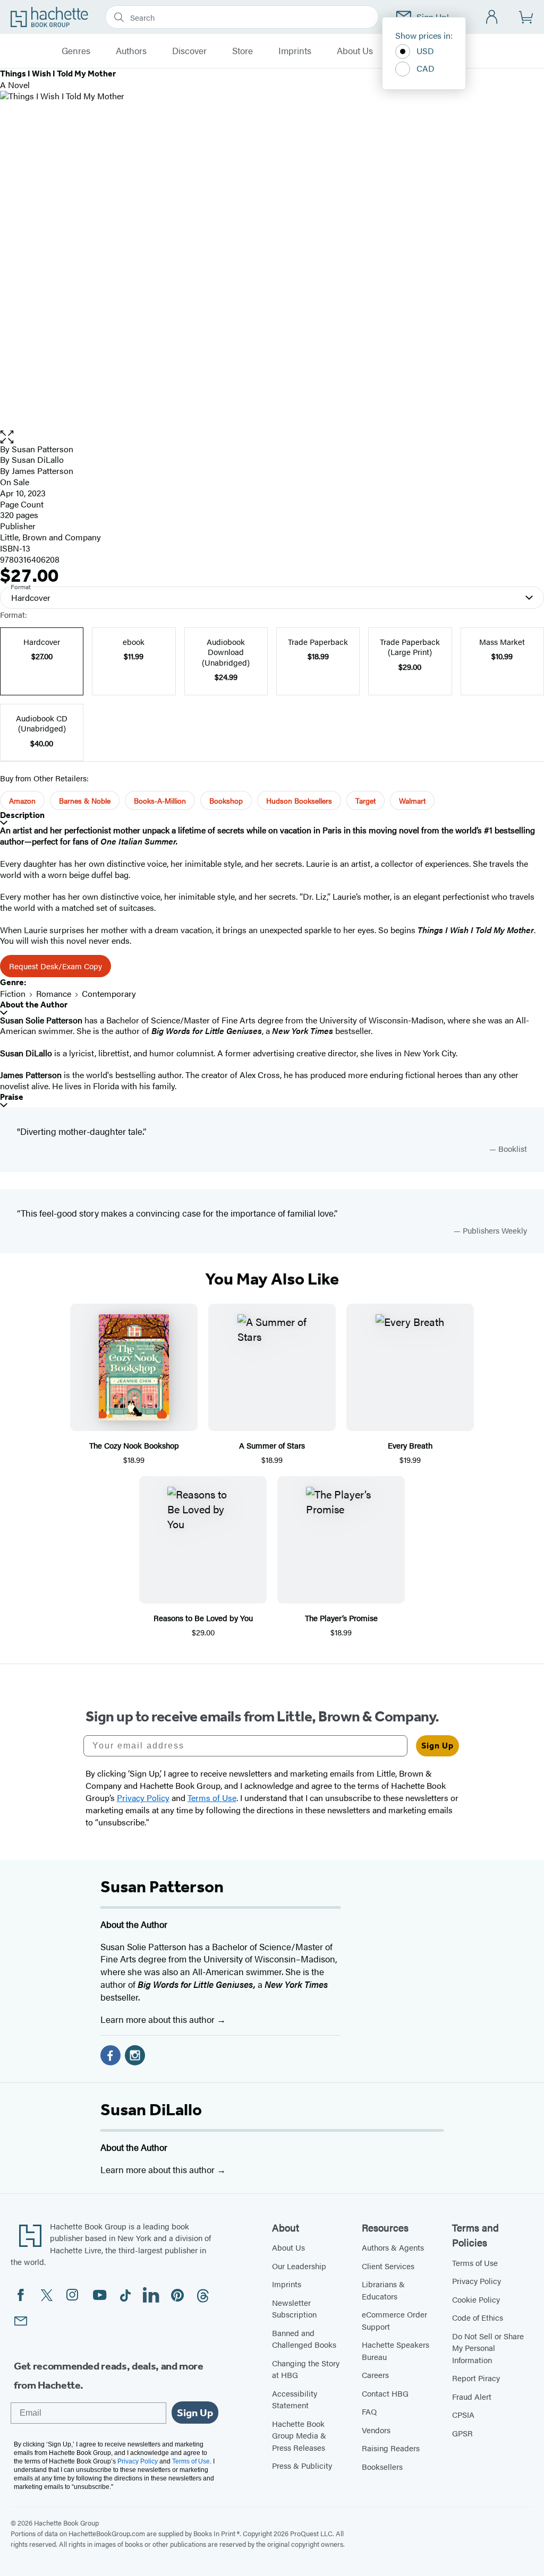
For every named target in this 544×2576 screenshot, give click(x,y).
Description (22, 815)
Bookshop (226, 800)
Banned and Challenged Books (304, 2339)
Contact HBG (385, 2393)
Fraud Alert (472, 2396)
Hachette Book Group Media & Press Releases (299, 2435)
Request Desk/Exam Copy (56, 966)
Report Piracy (476, 2378)
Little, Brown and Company (50, 537)
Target (365, 800)
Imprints (295, 51)
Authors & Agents (393, 2247)
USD (425, 51)
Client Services (388, 2266)
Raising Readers (391, 2448)
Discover (189, 51)
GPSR (462, 2433)
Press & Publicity (302, 2465)
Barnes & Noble (85, 800)
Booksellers (382, 2466)
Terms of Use (475, 2263)
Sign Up (437, 1746)
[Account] (492, 17)
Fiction (13, 993)
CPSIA (463, 2414)
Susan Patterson (42, 449)
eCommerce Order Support (394, 2320)
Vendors (376, 2430)
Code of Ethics (478, 2317)
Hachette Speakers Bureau (396, 2350)
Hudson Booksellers (299, 800)
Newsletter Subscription (294, 2308)
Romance (54, 993)
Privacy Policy (477, 2281)
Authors (131, 51)
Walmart (412, 800)
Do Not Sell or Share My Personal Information (488, 2348)
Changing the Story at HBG (306, 2369)
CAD (426, 68)
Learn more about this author (159, 2019)
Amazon (22, 800)
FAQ (369, 2411)
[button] (272, 437)
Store (243, 51)
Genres (76, 51)
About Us (355, 51)
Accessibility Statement (295, 2399)
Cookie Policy (476, 2299)
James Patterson (42, 471)
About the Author (34, 1005)
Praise (12, 1097)
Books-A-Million (160, 800)
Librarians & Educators (383, 2290)
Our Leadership (299, 2266)
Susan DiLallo (151, 2109)
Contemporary (109, 993)
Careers (375, 2375)
